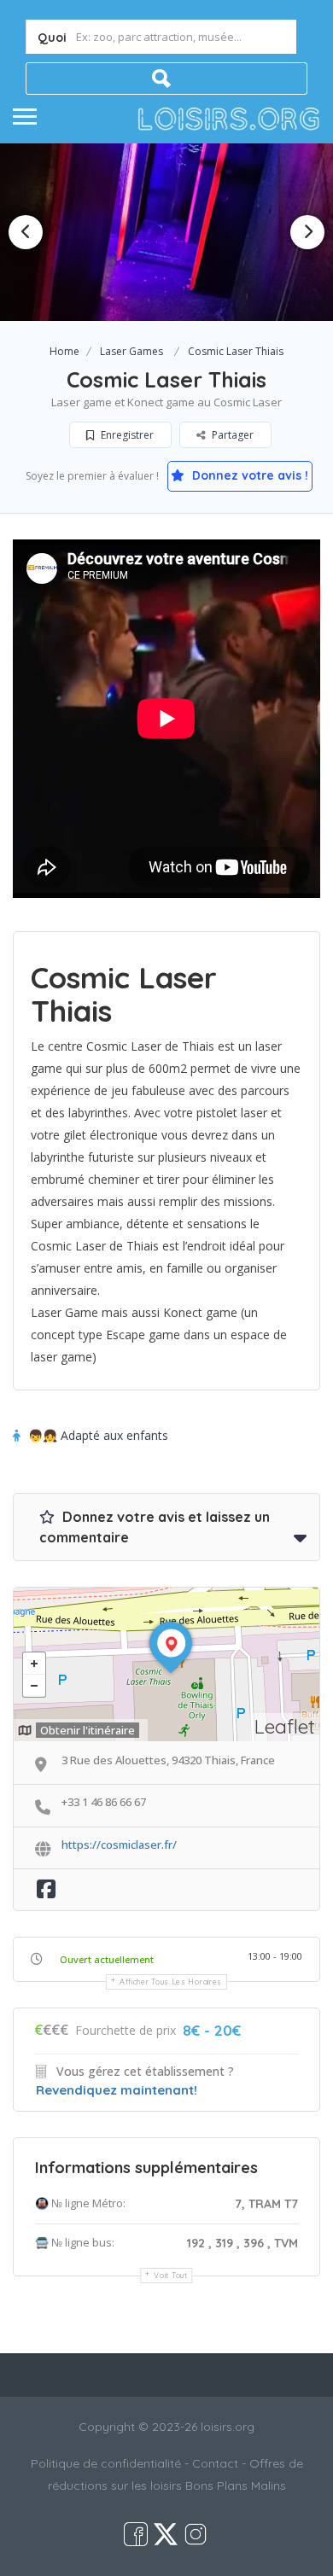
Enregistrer (126, 435)
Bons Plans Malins (236, 2486)
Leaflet (285, 1726)
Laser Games (131, 351)
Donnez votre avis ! (248, 475)
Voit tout (170, 2275)
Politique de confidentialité (106, 2463)
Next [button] (307, 232)
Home (64, 351)
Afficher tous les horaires (171, 1982)
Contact (215, 2463)
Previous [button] (26, 232)
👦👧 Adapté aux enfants (98, 1435)
